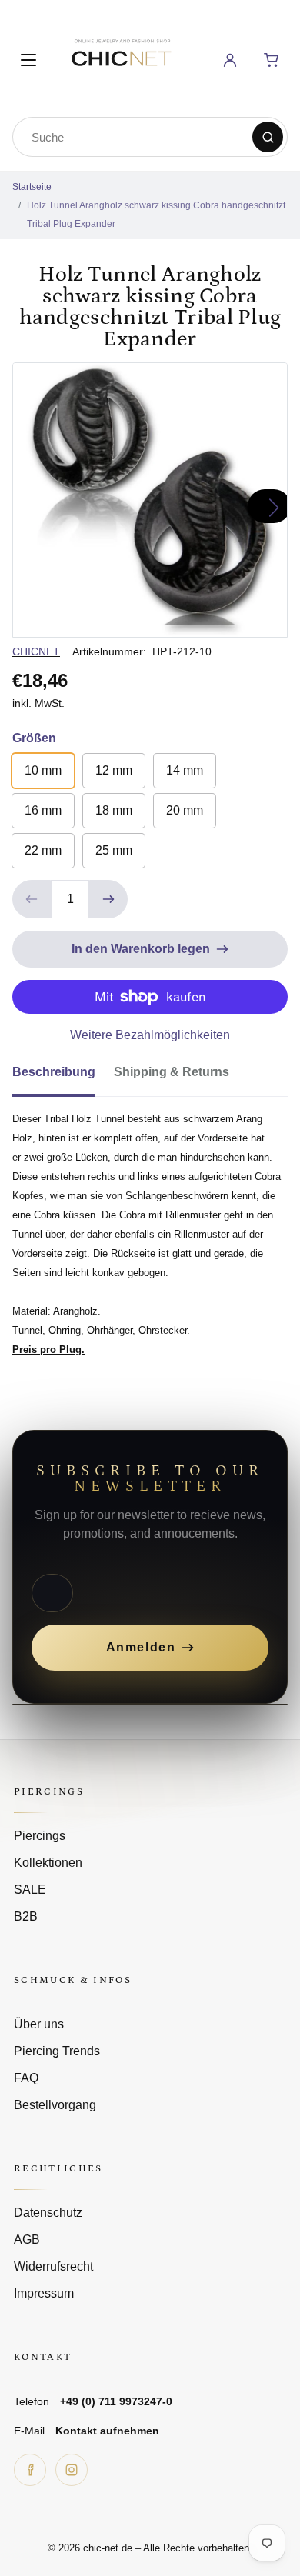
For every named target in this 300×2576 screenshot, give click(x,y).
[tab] (63, 1077)
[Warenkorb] (272, 60)
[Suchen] (268, 137)
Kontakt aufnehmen (107, 2431)
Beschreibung (54, 1072)
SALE (30, 1890)
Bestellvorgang (55, 2105)
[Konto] (230, 60)
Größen (34, 738)
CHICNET (36, 651)
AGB (27, 2239)
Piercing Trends (57, 2051)
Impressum (44, 2293)
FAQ (26, 2078)
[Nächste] (269, 506)
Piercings (40, 1836)
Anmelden (141, 1647)
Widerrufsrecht (53, 2266)
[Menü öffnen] (28, 60)
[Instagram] (72, 2470)
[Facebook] (30, 2470)
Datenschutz (48, 2213)
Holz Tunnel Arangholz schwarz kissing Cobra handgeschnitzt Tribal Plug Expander (156, 215)
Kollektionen (48, 1863)
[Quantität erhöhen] (108, 899)
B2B (26, 1916)
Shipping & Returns (172, 1072)
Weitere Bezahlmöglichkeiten (150, 1035)
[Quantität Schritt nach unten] (32, 899)
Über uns (39, 2024)
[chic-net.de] (121, 57)
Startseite (32, 187)
